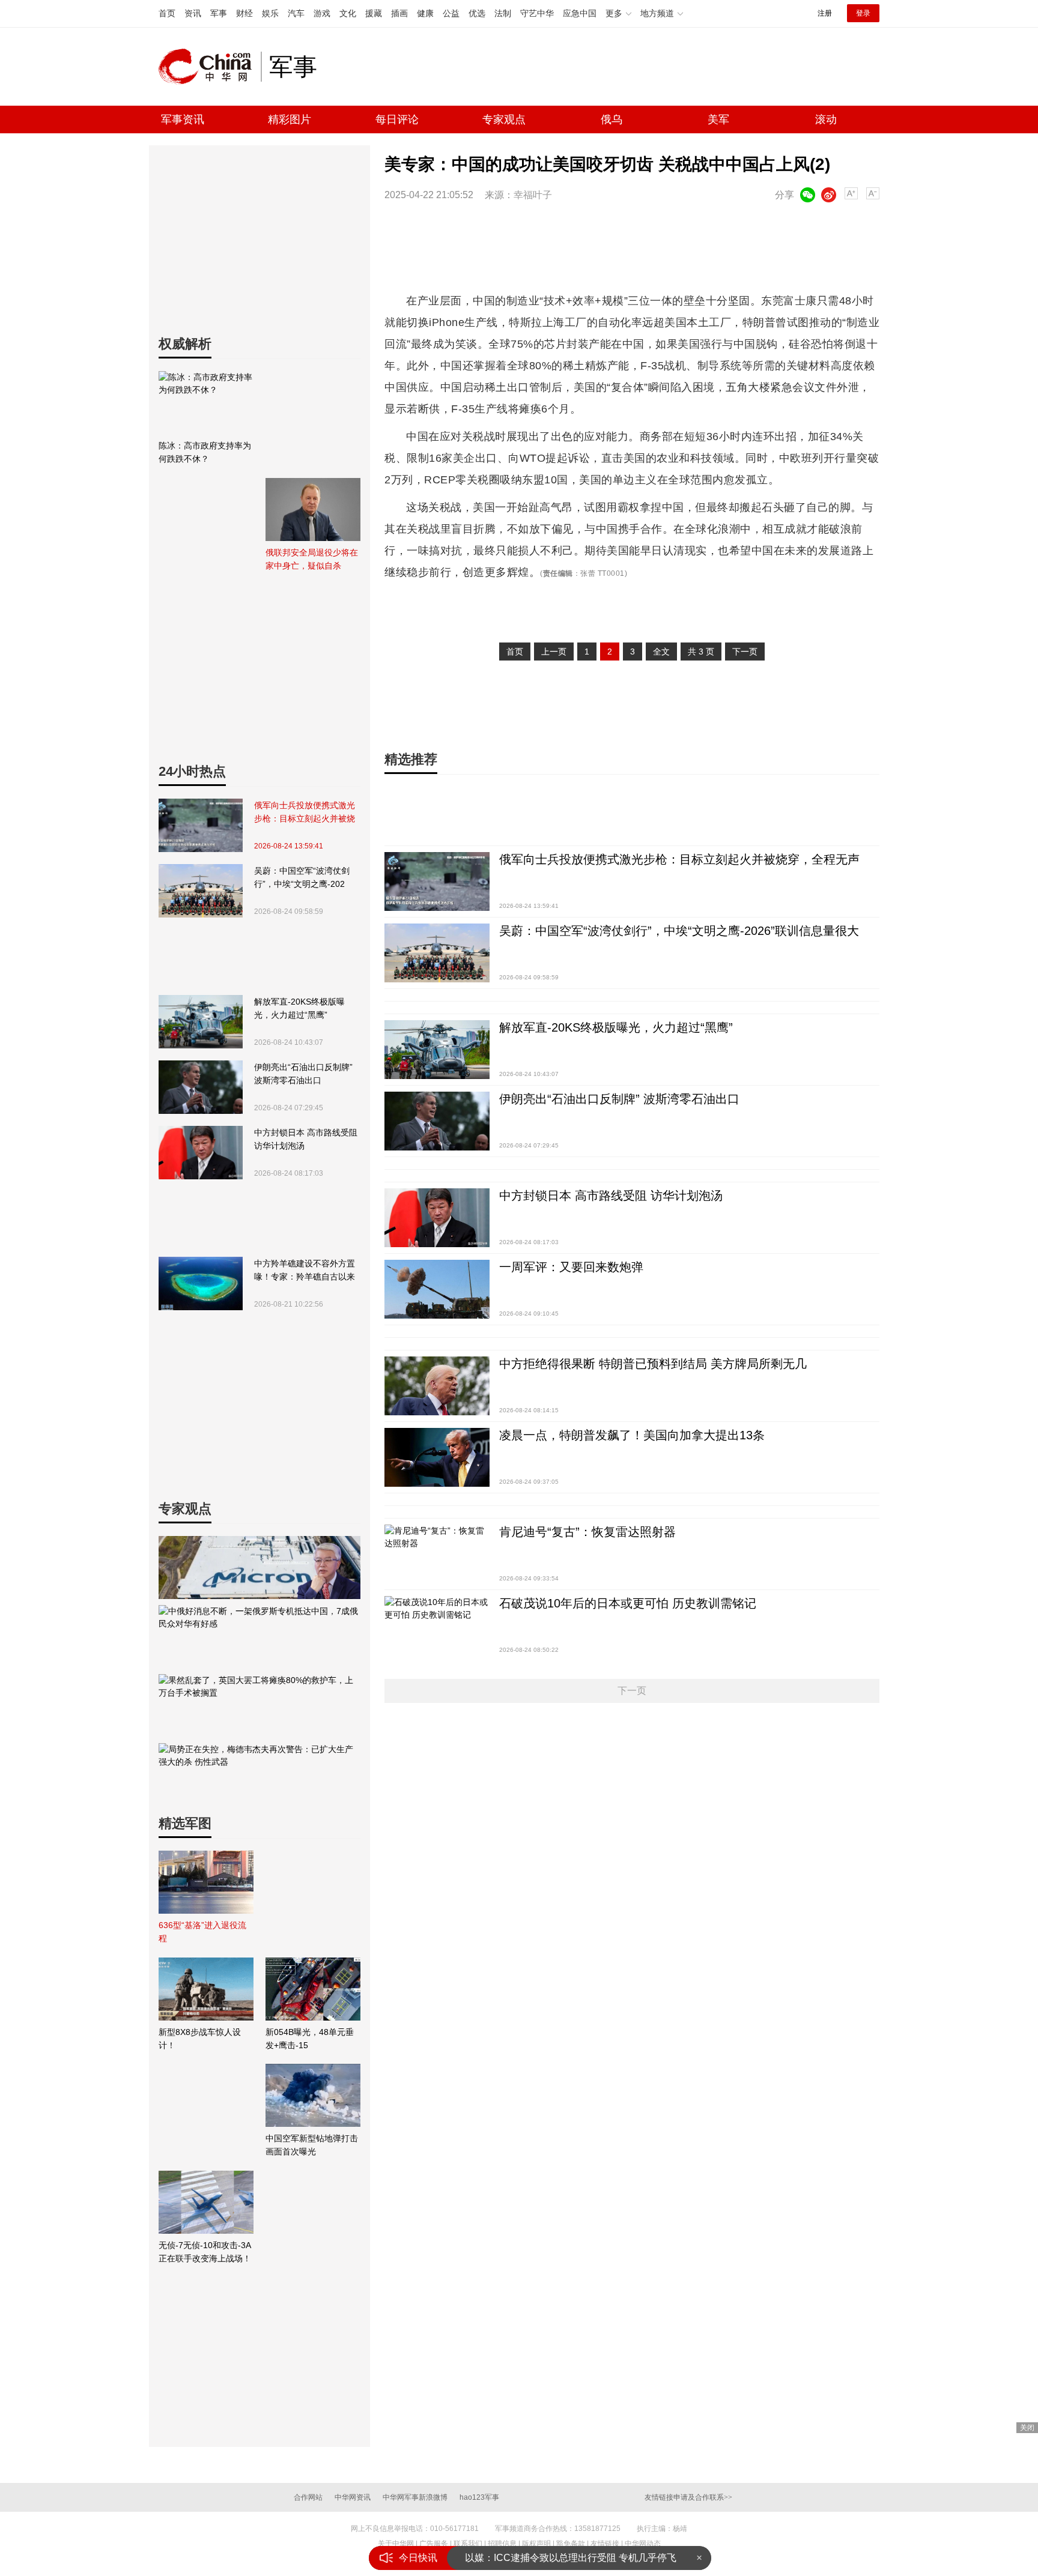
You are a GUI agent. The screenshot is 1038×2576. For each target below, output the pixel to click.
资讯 (193, 13)
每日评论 (397, 119)
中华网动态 (643, 2544)
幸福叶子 (533, 195)
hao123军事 (479, 2497)
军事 (219, 13)
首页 (167, 13)
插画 (399, 13)
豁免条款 (571, 2544)
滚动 (826, 119)
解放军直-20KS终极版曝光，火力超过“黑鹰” (299, 1008)
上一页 (554, 652)
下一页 (745, 652)
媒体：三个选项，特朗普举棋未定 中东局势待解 (567, 2558)
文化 (348, 13)
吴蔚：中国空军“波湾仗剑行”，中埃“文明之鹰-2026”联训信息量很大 (302, 878)
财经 (244, 13)
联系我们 (468, 2544)
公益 (451, 13)
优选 (477, 13)
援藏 (374, 13)
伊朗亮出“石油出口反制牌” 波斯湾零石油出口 (303, 1074)
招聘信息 (502, 2544)
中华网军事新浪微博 (415, 2497)
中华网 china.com (210, 67)
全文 (661, 652)
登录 (863, 13)
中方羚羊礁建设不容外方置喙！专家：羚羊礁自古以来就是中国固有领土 (305, 1271)
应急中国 (580, 13)
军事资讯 (183, 119)
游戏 (322, 13)
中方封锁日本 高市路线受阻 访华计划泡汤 (306, 1139)
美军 (718, 119)
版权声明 (536, 2544)
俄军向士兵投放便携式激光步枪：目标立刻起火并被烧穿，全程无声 (305, 813)
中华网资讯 (353, 2497)
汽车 (296, 13)
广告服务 (434, 2544)
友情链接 (605, 2544)
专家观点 (504, 119)
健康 (425, 13)
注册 (825, 13)
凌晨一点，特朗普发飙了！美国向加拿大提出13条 (632, 1435)
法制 (503, 13)
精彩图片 (290, 119)
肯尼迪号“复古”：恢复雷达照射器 (587, 1532)
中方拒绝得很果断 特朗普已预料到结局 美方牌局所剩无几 (653, 1364)
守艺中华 (537, 13)
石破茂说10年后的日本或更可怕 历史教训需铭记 (628, 1603)
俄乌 (612, 119)
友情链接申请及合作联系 (688, 2497)
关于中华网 (396, 2544)
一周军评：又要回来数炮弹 (571, 1267)
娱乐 (270, 13)
